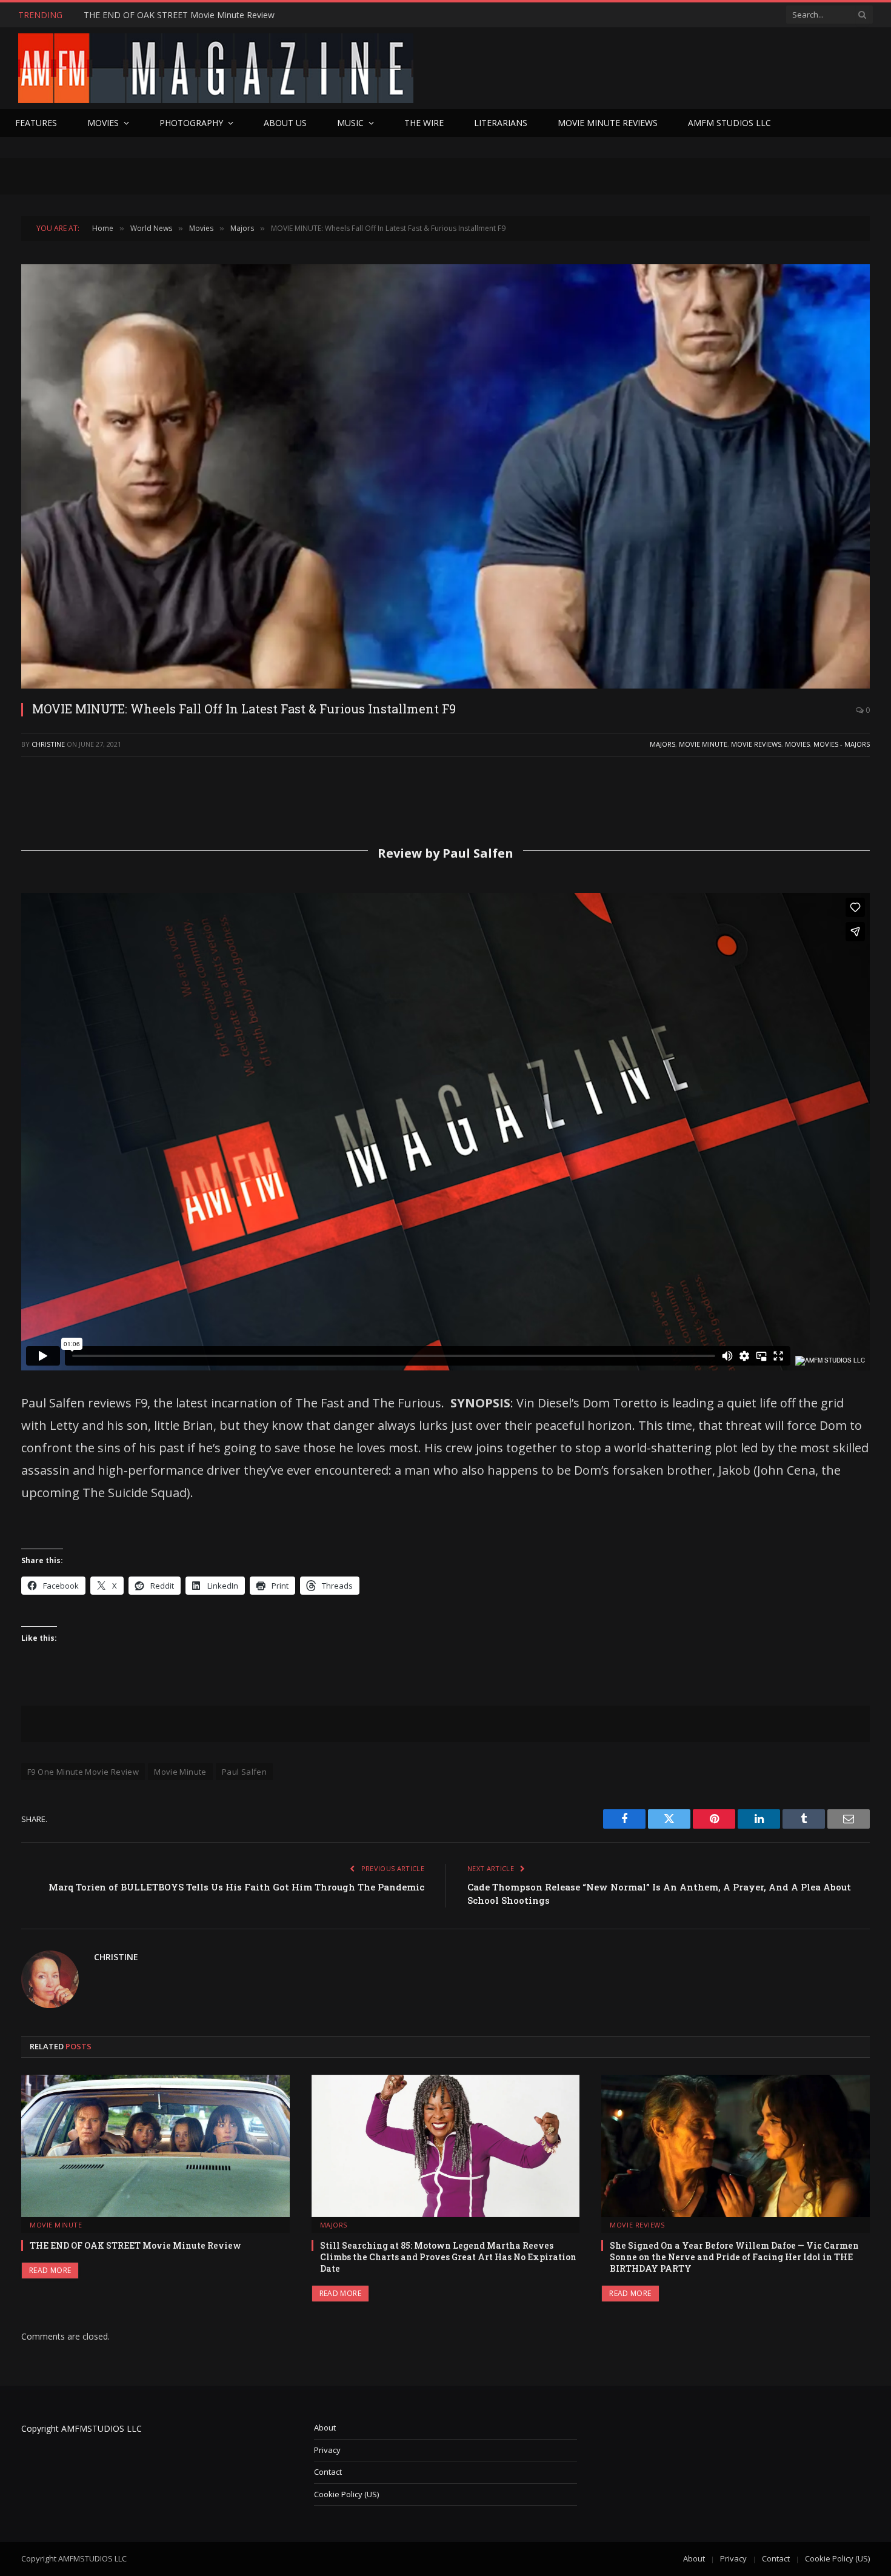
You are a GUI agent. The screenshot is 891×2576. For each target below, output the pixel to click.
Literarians (501, 123)
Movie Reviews (756, 744)
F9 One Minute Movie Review (83, 1772)
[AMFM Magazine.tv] (216, 68)
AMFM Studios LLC (729, 123)
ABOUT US (285, 123)
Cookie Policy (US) (346, 2494)
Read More (50, 2270)
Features (36, 123)
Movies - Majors (842, 744)
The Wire (424, 123)
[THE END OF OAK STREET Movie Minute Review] (155, 2146)
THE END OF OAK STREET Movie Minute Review (179, 15)
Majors (662, 744)
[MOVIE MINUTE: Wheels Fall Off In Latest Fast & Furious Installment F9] (446, 476)
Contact (328, 2472)
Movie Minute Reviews (608, 123)
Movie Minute (703, 744)
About (325, 2428)
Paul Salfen (244, 1772)
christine (48, 744)
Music (350, 123)
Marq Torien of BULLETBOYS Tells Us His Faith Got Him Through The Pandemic (236, 1887)
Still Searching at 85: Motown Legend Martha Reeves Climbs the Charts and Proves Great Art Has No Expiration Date (448, 2257)
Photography (191, 123)
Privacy (327, 2450)
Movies (103, 123)
